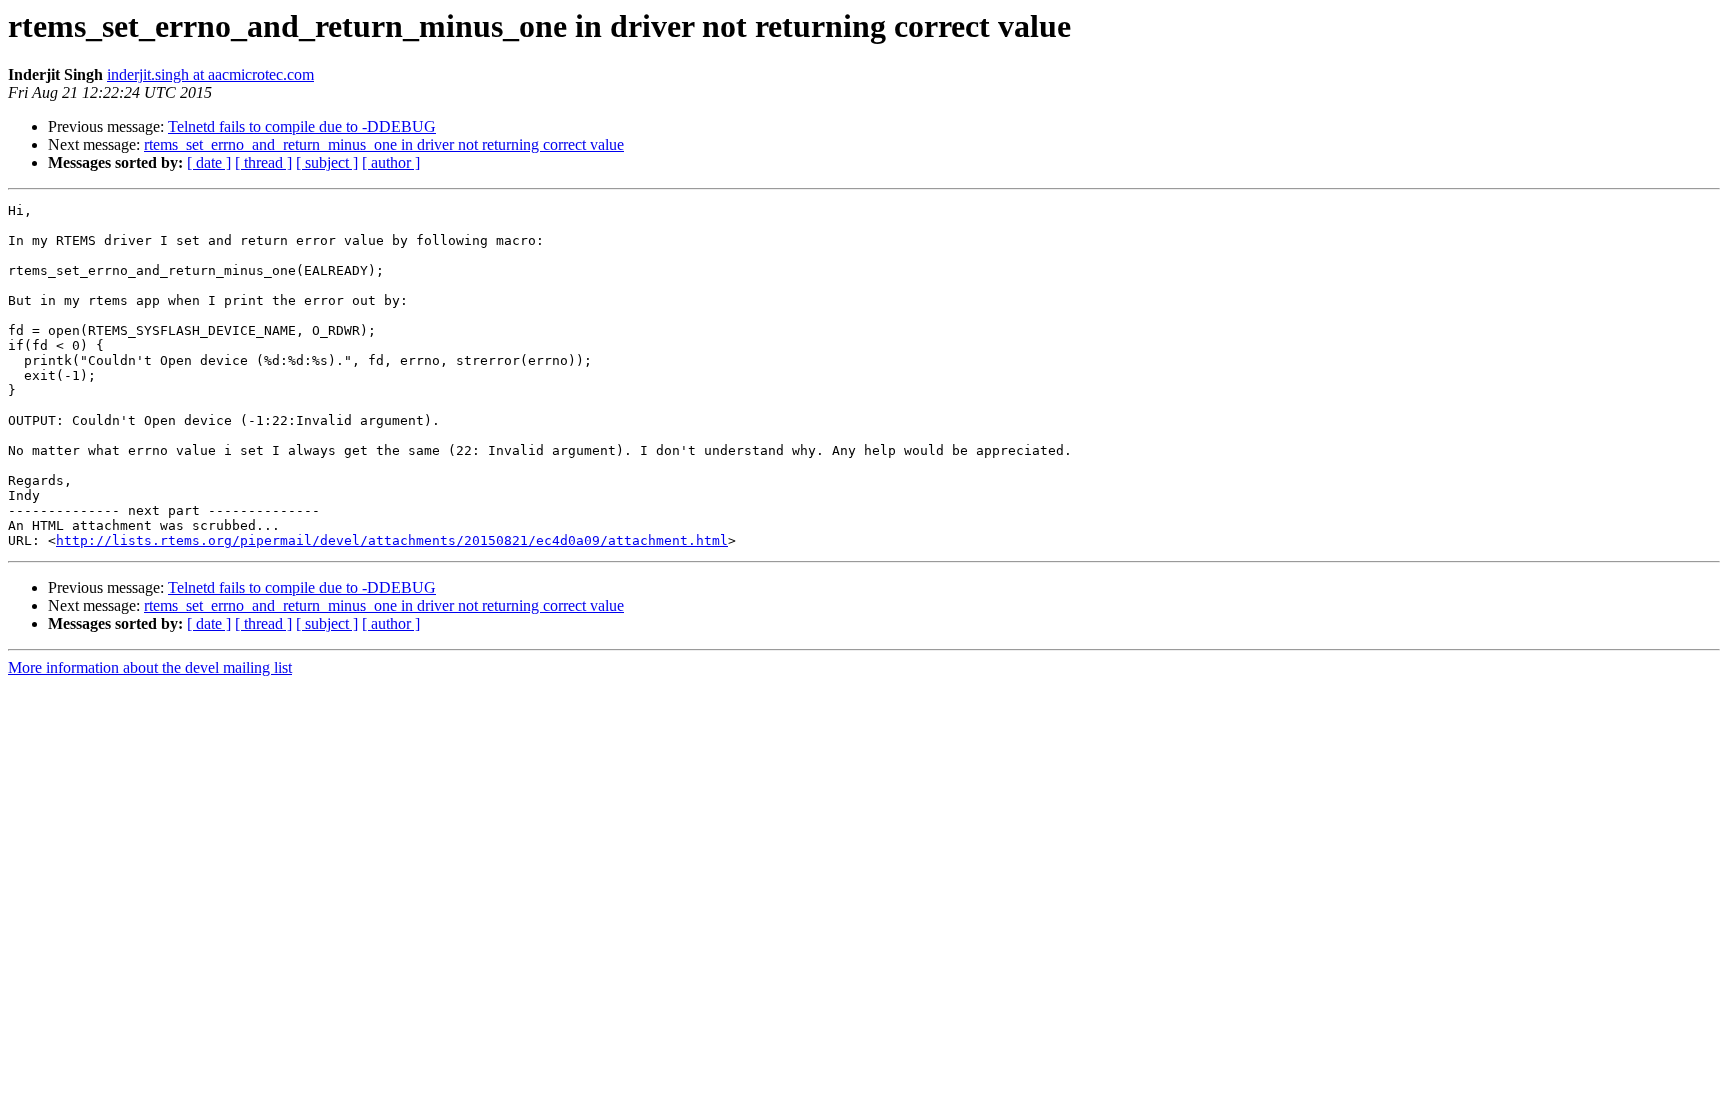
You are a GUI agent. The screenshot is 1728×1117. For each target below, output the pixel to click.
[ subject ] (327, 162)
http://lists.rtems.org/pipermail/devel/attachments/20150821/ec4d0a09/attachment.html (392, 540)
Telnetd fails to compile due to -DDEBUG (302, 126)
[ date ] (209, 162)
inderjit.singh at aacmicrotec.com (210, 74)
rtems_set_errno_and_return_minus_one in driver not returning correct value (384, 144)
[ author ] (391, 162)
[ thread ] (263, 162)
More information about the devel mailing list (150, 667)
